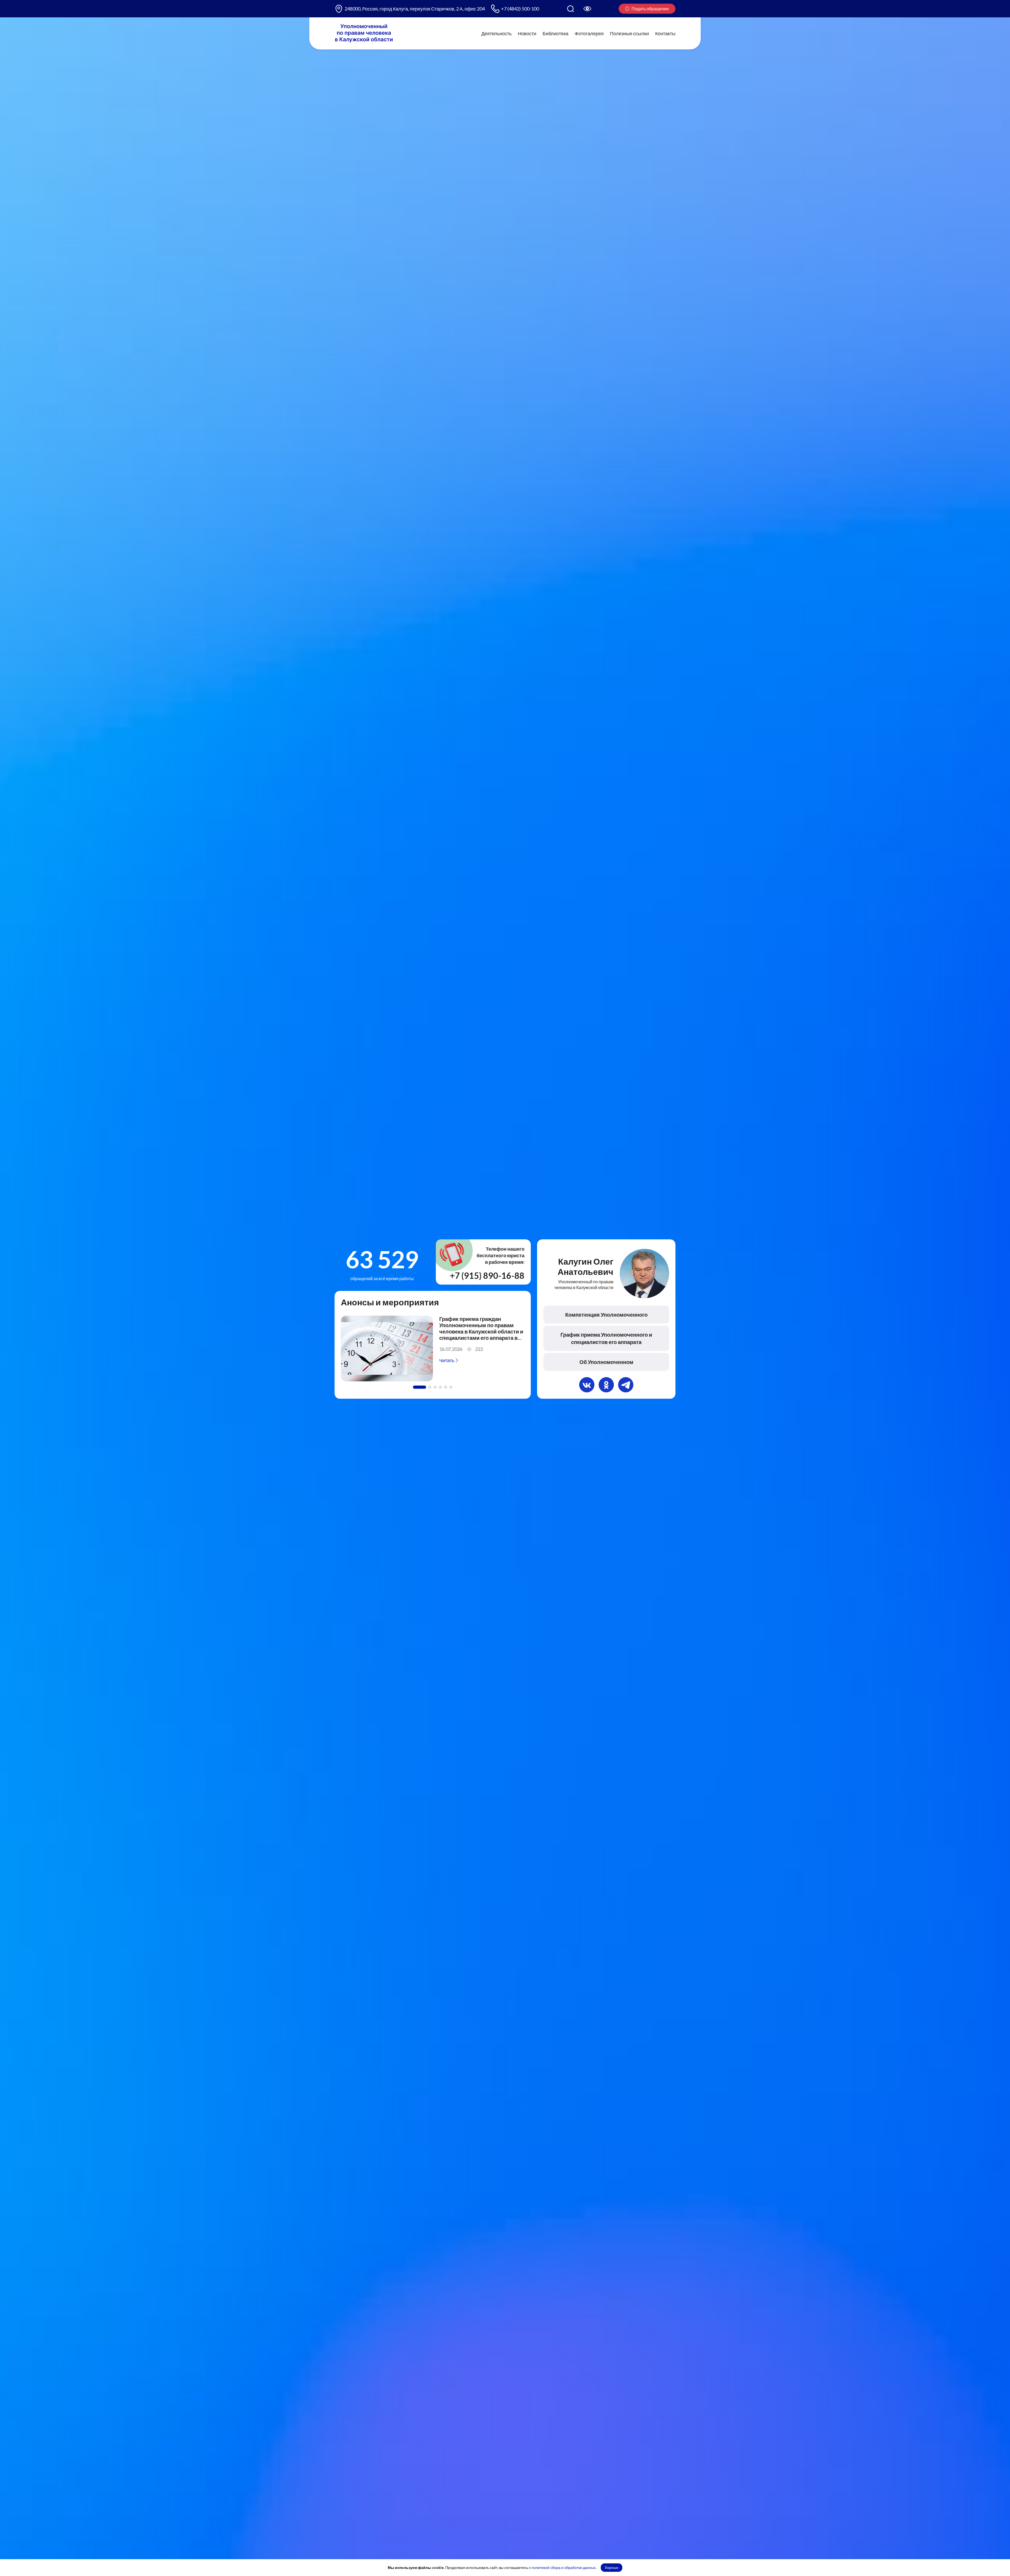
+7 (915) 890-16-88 (487, 1276)
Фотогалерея (589, 33)
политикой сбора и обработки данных (564, 2567)
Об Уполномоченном (606, 1362)
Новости (527, 33)
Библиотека (555, 33)
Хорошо (612, 2567)
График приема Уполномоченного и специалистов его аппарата (606, 1338)
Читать (447, 1360)
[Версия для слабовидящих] (587, 9)
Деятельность (496, 33)
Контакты (665, 33)
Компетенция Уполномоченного (606, 1315)
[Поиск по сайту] (570, 9)
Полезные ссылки (629, 33)
